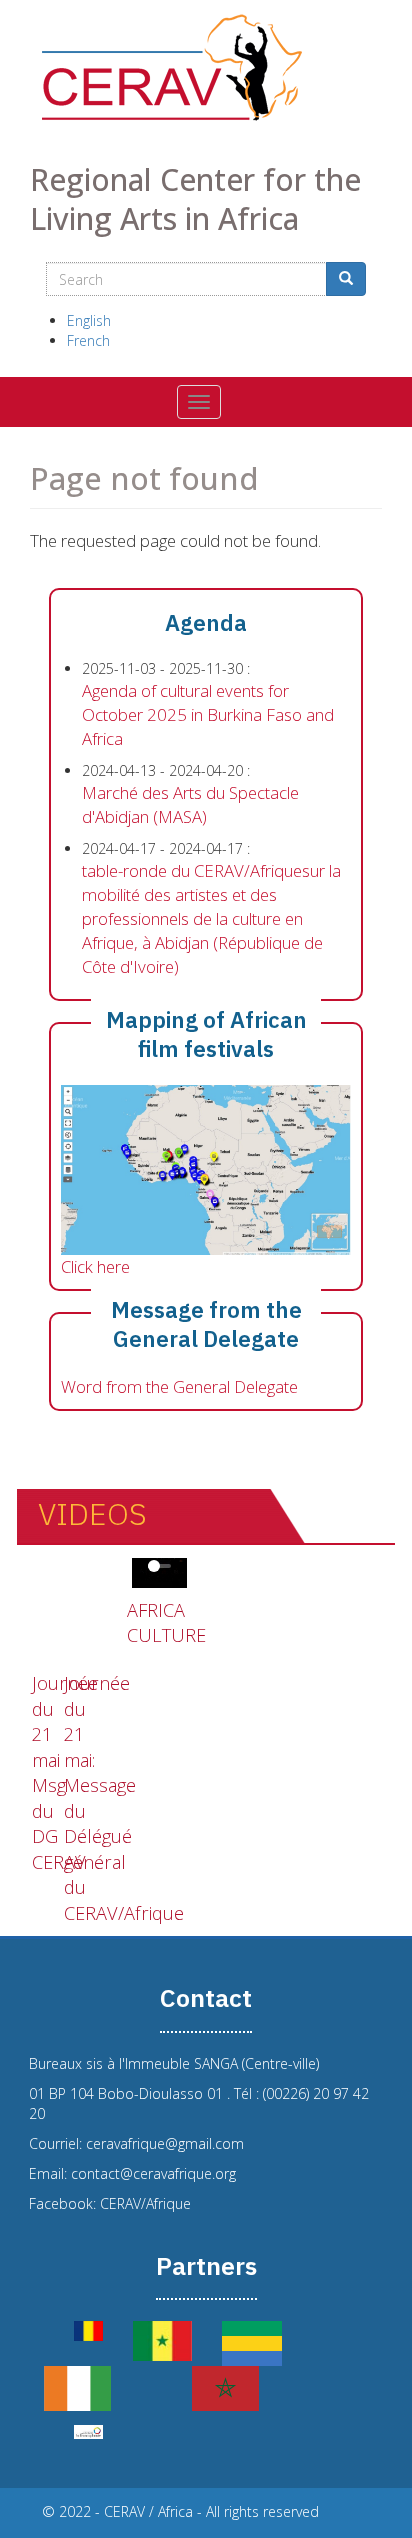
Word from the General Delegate (179, 1386)
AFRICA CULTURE (166, 1622)
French (88, 340)
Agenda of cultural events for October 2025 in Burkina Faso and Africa (208, 714)
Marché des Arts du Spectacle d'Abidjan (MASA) (190, 804)
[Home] (206, 68)
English (89, 320)
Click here (95, 1266)
